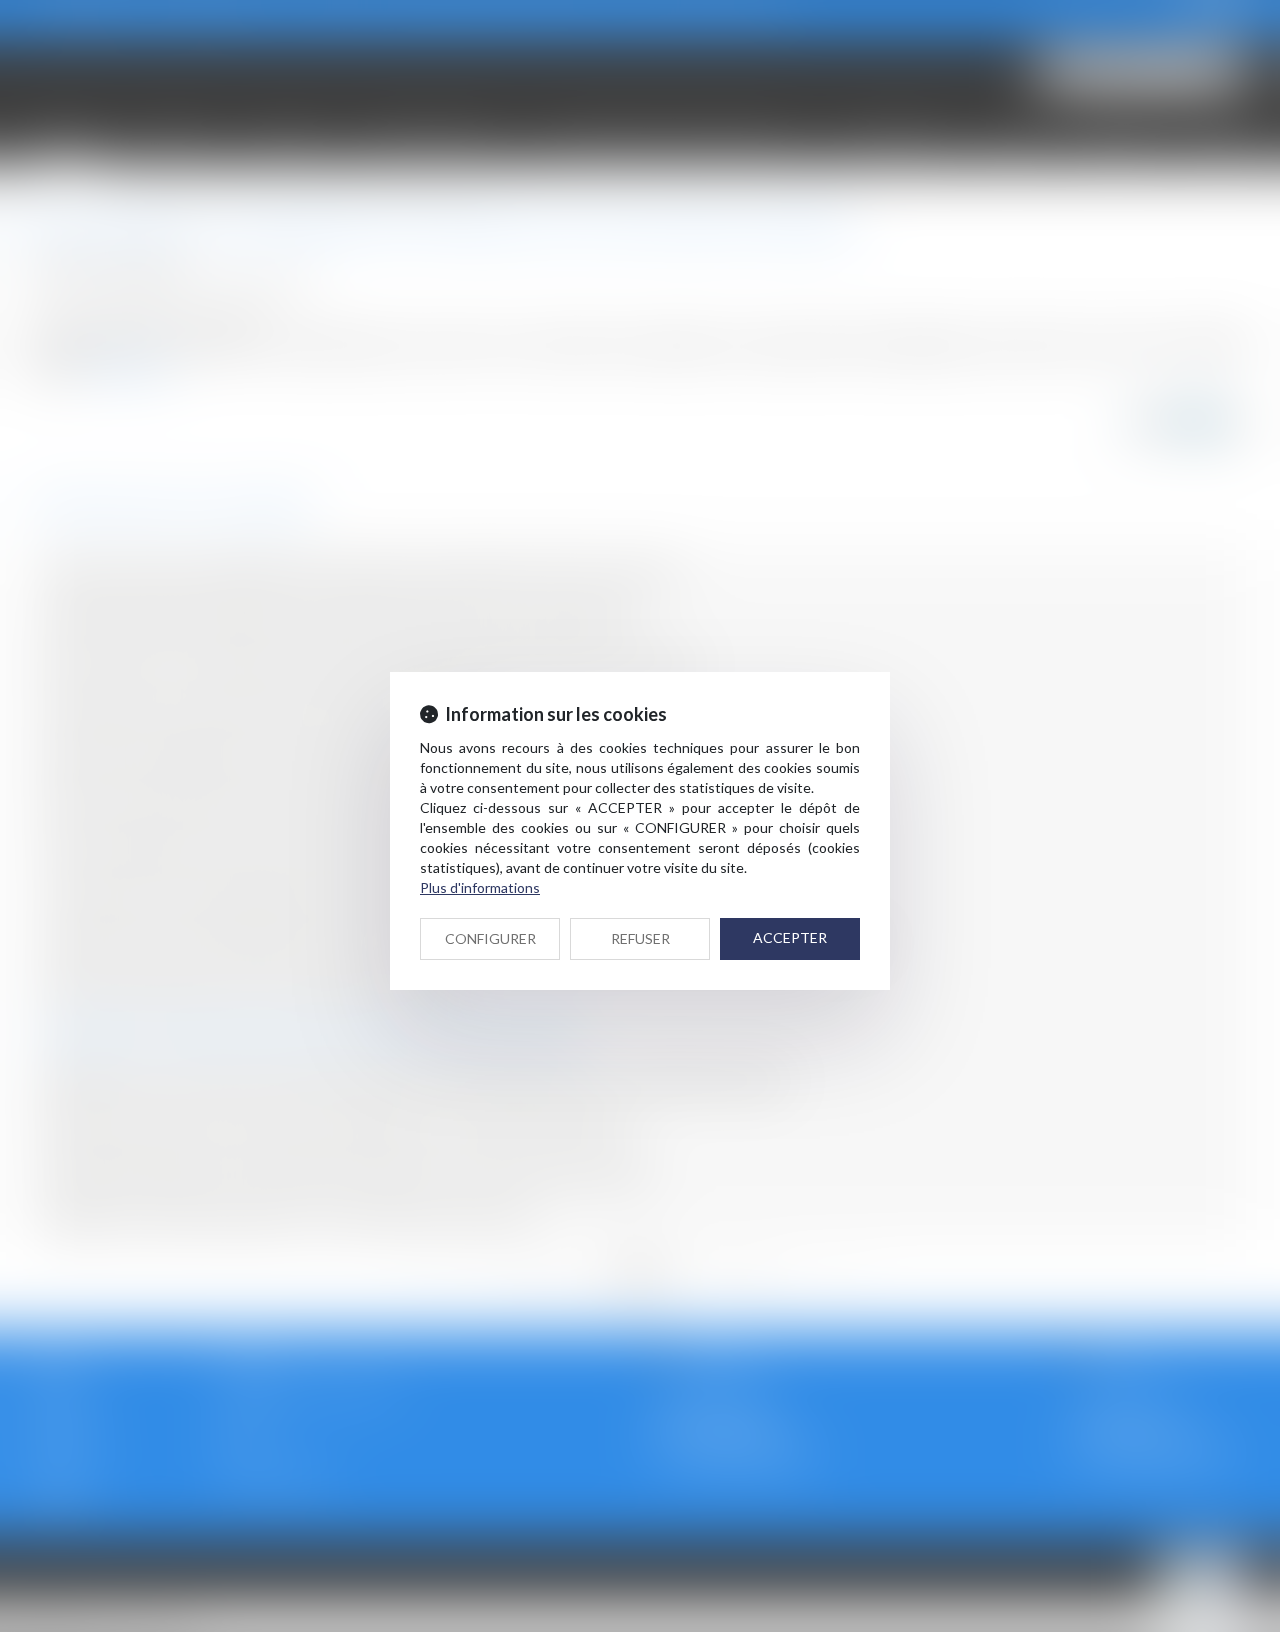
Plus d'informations (480, 887)
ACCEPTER (790, 937)
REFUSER (640, 938)
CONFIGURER (490, 938)
